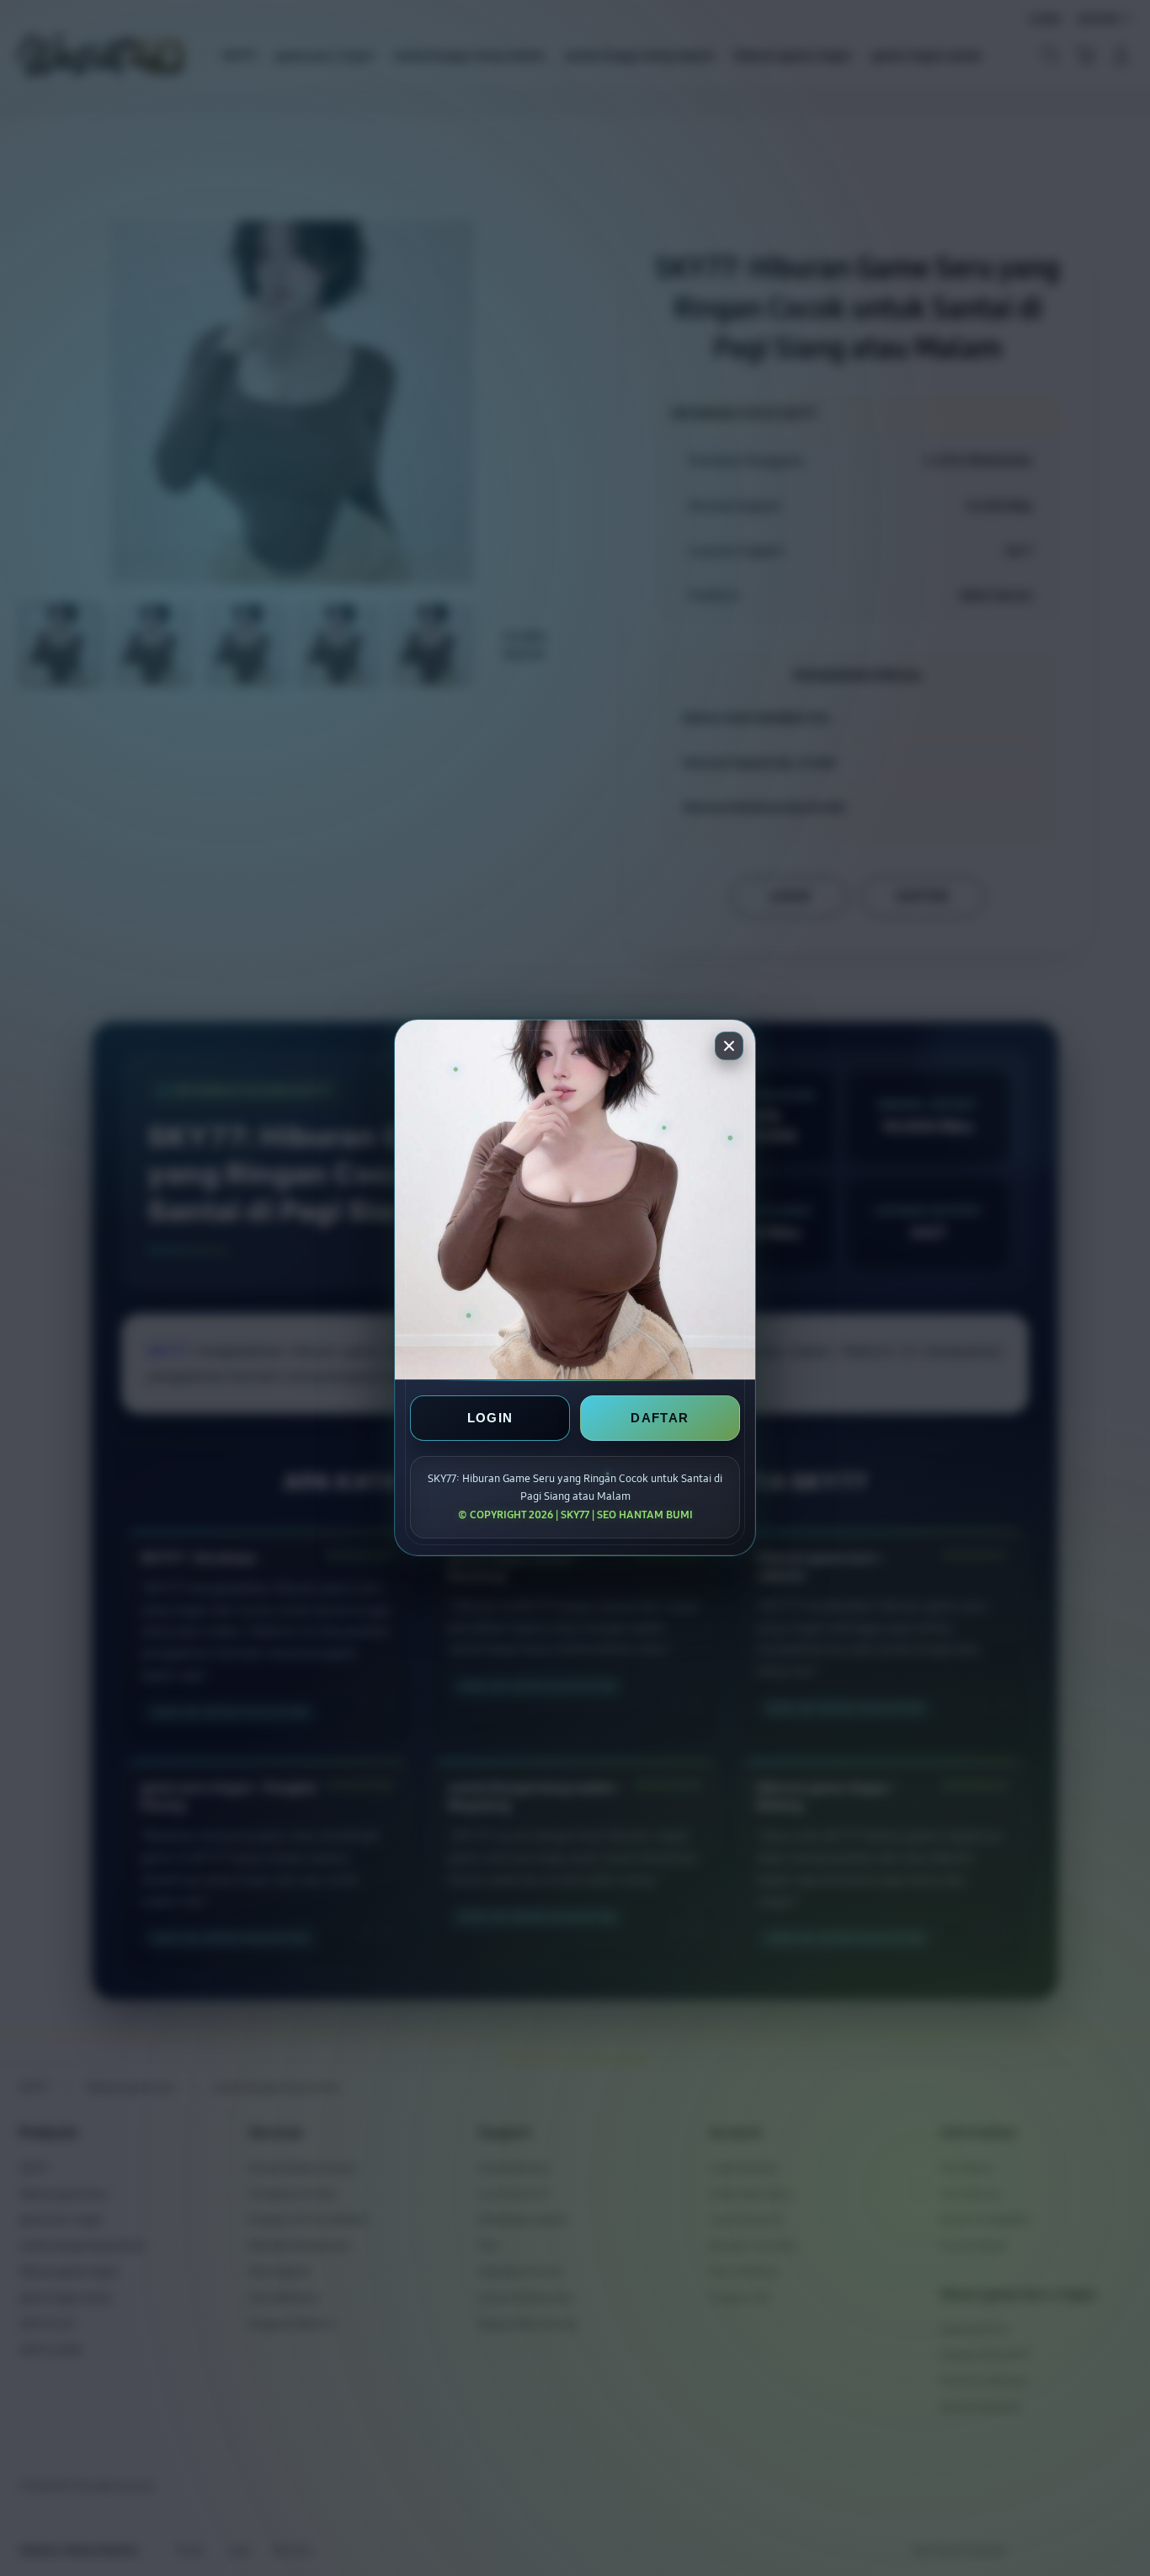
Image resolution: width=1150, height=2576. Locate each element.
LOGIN (490, 1419)
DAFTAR (660, 1419)
